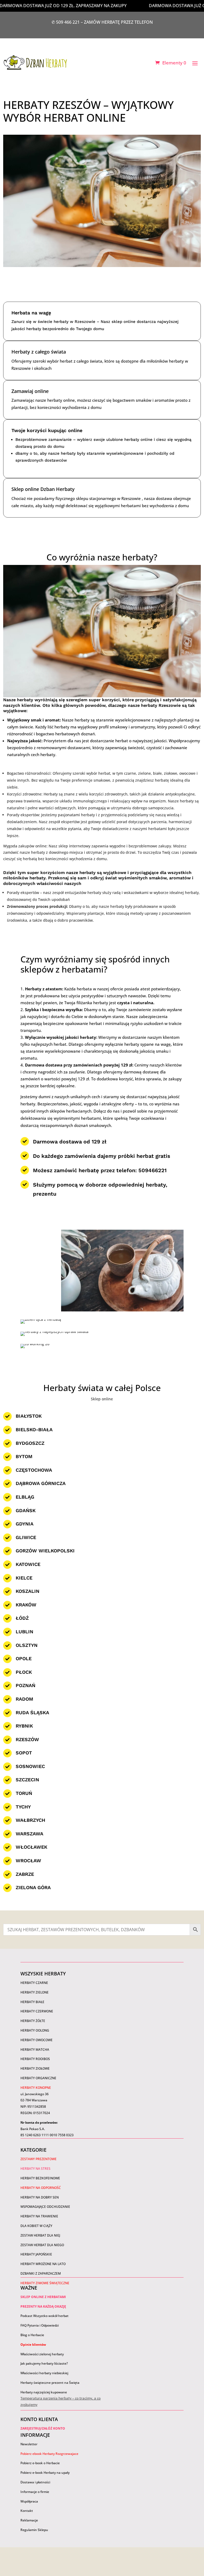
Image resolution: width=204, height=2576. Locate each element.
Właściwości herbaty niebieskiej (44, 2373)
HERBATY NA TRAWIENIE (39, 2216)
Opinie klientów (33, 2345)
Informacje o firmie (35, 2492)
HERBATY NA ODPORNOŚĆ (41, 2188)
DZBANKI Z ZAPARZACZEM (41, 2273)
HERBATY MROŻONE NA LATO (43, 2264)
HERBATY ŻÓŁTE (33, 2021)
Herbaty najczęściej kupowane (44, 2392)
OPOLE (24, 1658)
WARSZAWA (29, 1834)
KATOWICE (28, 1564)
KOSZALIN (27, 1591)
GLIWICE (26, 1537)
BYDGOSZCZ (30, 1443)
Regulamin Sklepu (34, 2530)
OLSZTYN (27, 1645)
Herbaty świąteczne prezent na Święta (50, 2383)
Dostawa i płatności (35, 2482)
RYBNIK (24, 1726)
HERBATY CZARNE (34, 1983)
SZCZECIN (27, 1780)
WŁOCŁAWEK (31, 1847)
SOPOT (24, 1753)
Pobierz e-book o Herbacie (41, 2463)
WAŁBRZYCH (30, 1820)
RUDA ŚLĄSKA (32, 1712)
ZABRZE (25, 1874)
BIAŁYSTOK (29, 1416)
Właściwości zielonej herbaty (42, 2354)
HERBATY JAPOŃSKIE (36, 2254)
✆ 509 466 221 (66, 22)
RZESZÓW (27, 1739)
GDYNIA (25, 1524)
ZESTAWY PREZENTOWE (39, 2159)
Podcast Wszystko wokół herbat (44, 2316)
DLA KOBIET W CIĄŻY (36, 2226)
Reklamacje (29, 2520)
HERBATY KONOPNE (36, 2088)
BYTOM (24, 1456)
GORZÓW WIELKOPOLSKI (45, 1551)
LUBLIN (24, 1632)
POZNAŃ (25, 1685)
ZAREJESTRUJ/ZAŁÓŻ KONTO (43, 2428)
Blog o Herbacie (32, 2335)
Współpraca (29, 2501)
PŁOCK (24, 1672)
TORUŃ (24, 1793)
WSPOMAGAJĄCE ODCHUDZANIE (45, 2207)
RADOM (24, 1699)
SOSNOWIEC (30, 1766)
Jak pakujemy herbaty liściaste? (44, 2363)
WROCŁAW (28, 1861)
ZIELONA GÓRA (33, 1887)
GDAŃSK (26, 1510)
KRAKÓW (26, 1605)
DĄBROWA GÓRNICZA (41, 1483)
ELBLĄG (25, 1497)
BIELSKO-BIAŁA (34, 1429)
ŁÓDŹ (22, 1618)
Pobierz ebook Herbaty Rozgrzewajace (49, 2454)
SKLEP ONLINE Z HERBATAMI (43, 2297)
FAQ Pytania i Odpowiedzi (40, 2325)
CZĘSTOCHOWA (34, 1470)
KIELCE (24, 1578)
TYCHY (23, 1807)
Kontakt (27, 2511)
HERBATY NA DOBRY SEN (40, 2197)
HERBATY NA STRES (35, 2169)
